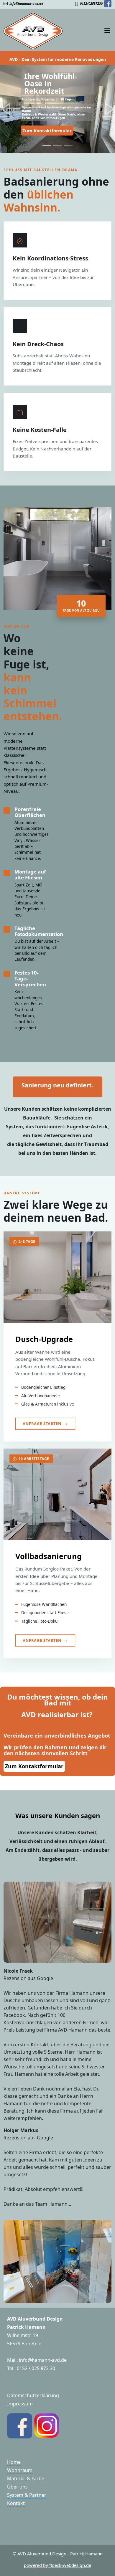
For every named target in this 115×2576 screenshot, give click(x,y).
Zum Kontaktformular (47, 131)
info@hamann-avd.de (25, 3)
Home (14, 2462)
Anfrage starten (42, 1424)
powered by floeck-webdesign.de (57, 2565)
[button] (6, 109)
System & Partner (27, 2495)
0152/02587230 (91, 3)
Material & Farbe (26, 2478)
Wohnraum (20, 2470)
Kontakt (16, 2503)
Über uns (17, 2487)
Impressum (20, 2404)
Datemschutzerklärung (33, 2395)
